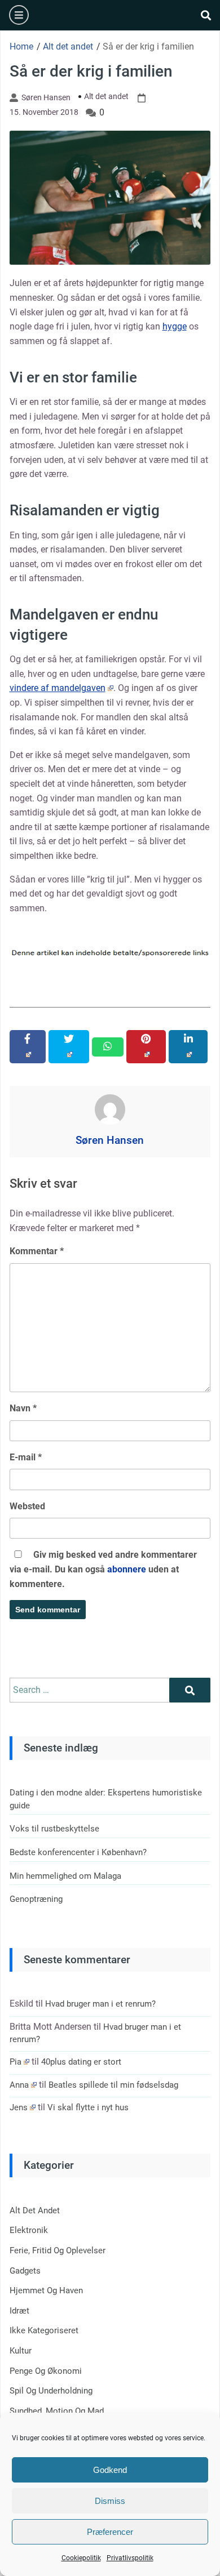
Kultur (21, 2351)
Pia (16, 2062)
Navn (23, 1408)
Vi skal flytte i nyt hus (88, 2107)
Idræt (19, 2311)
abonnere (127, 1569)
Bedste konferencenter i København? (78, 1852)
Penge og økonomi (46, 2371)
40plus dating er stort (81, 2062)
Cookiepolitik (81, 2558)
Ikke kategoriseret (44, 2330)
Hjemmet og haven (46, 2290)
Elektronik (29, 2230)
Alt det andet (106, 96)
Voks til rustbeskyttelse (54, 1829)
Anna (19, 2085)
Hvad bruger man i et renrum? (100, 2004)
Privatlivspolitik (130, 2558)
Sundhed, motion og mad (57, 2411)
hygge (175, 326)
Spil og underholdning (51, 2391)
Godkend (110, 2470)
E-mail (26, 1457)
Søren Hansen (46, 97)
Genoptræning (36, 1899)
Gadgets (25, 2271)
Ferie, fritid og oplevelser (58, 2250)
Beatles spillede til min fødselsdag (113, 2085)
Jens (19, 2107)
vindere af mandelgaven (58, 688)
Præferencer (110, 2532)
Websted (27, 1506)
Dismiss (110, 2501)
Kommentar (37, 1251)
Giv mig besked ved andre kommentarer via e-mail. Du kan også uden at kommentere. (103, 1569)
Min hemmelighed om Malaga (65, 1876)
